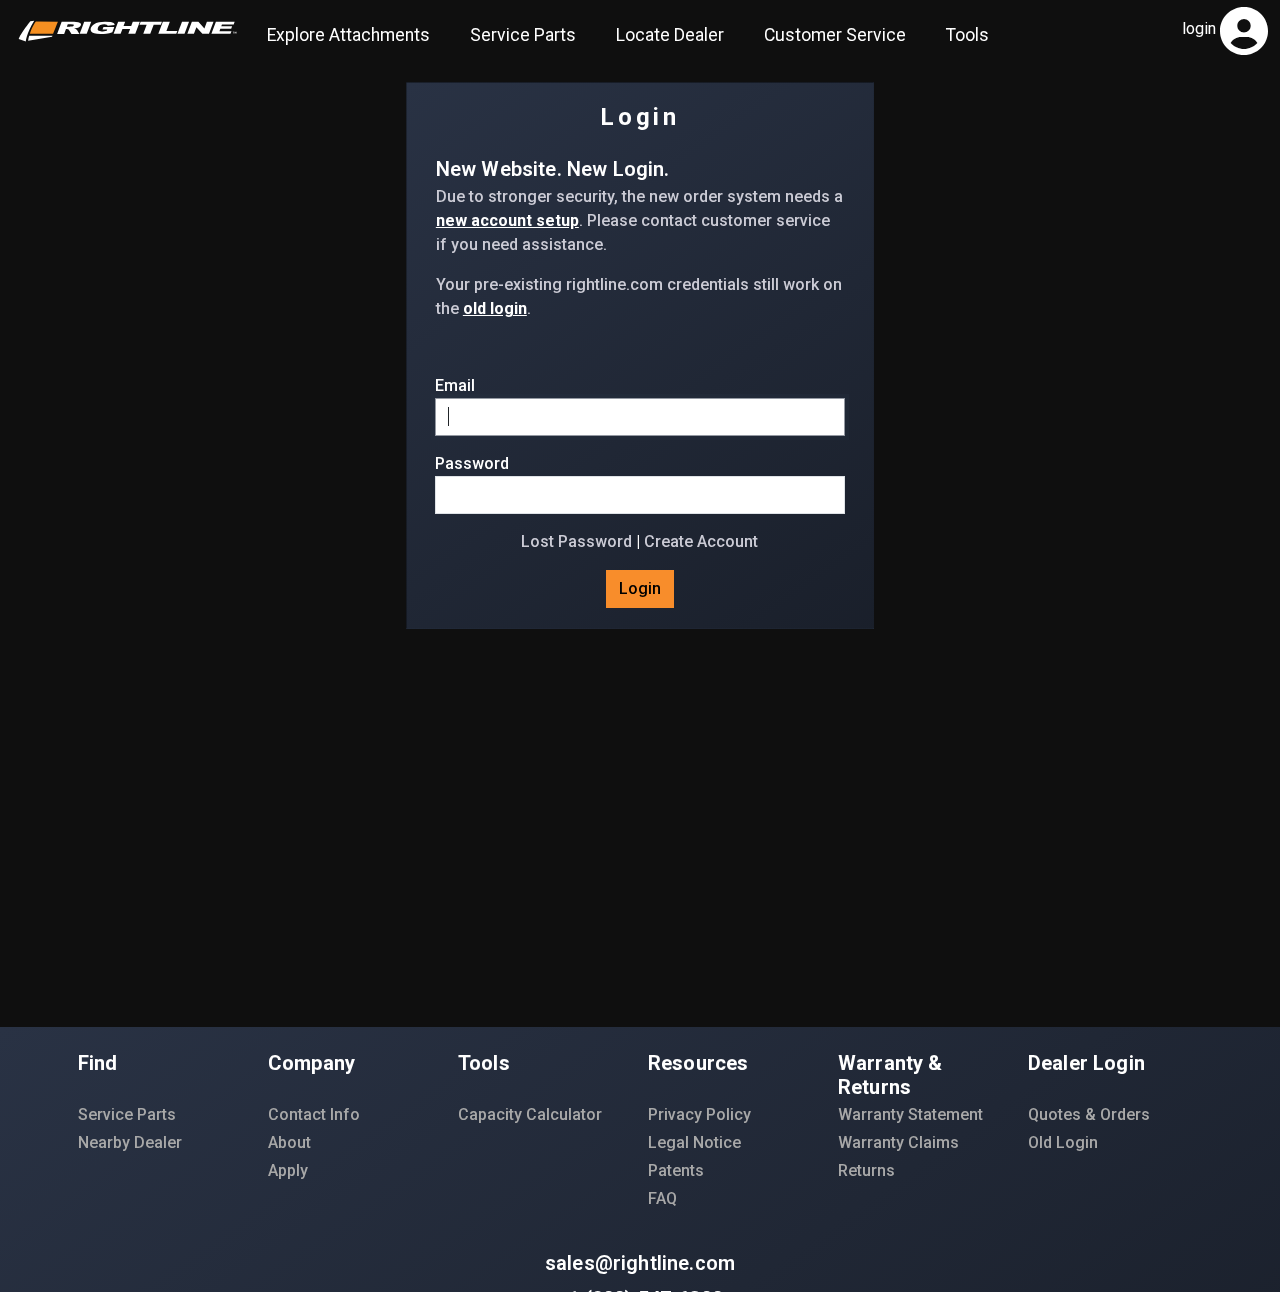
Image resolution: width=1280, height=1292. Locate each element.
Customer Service (835, 35)
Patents (676, 1170)
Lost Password (576, 541)
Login (640, 588)
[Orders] (1250, 29)
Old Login (1063, 1142)
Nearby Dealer (130, 1142)
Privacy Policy (699, 1114)
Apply (288, 1170)
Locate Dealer (670, 35)
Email (455, 385)
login (1199, 28)
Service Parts (523, 35)
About (289, 1142)
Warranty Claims (898, 1142)
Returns (866, 1170)
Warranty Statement (910, 1114)
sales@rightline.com (640, 1263)
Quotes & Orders (1089, 1114)
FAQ (662, 1198)
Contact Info (314, 1114)
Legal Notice (694, 1142)
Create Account (701, 541)
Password (472, 463)
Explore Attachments (348, 35)
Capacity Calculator (530, 1114)
